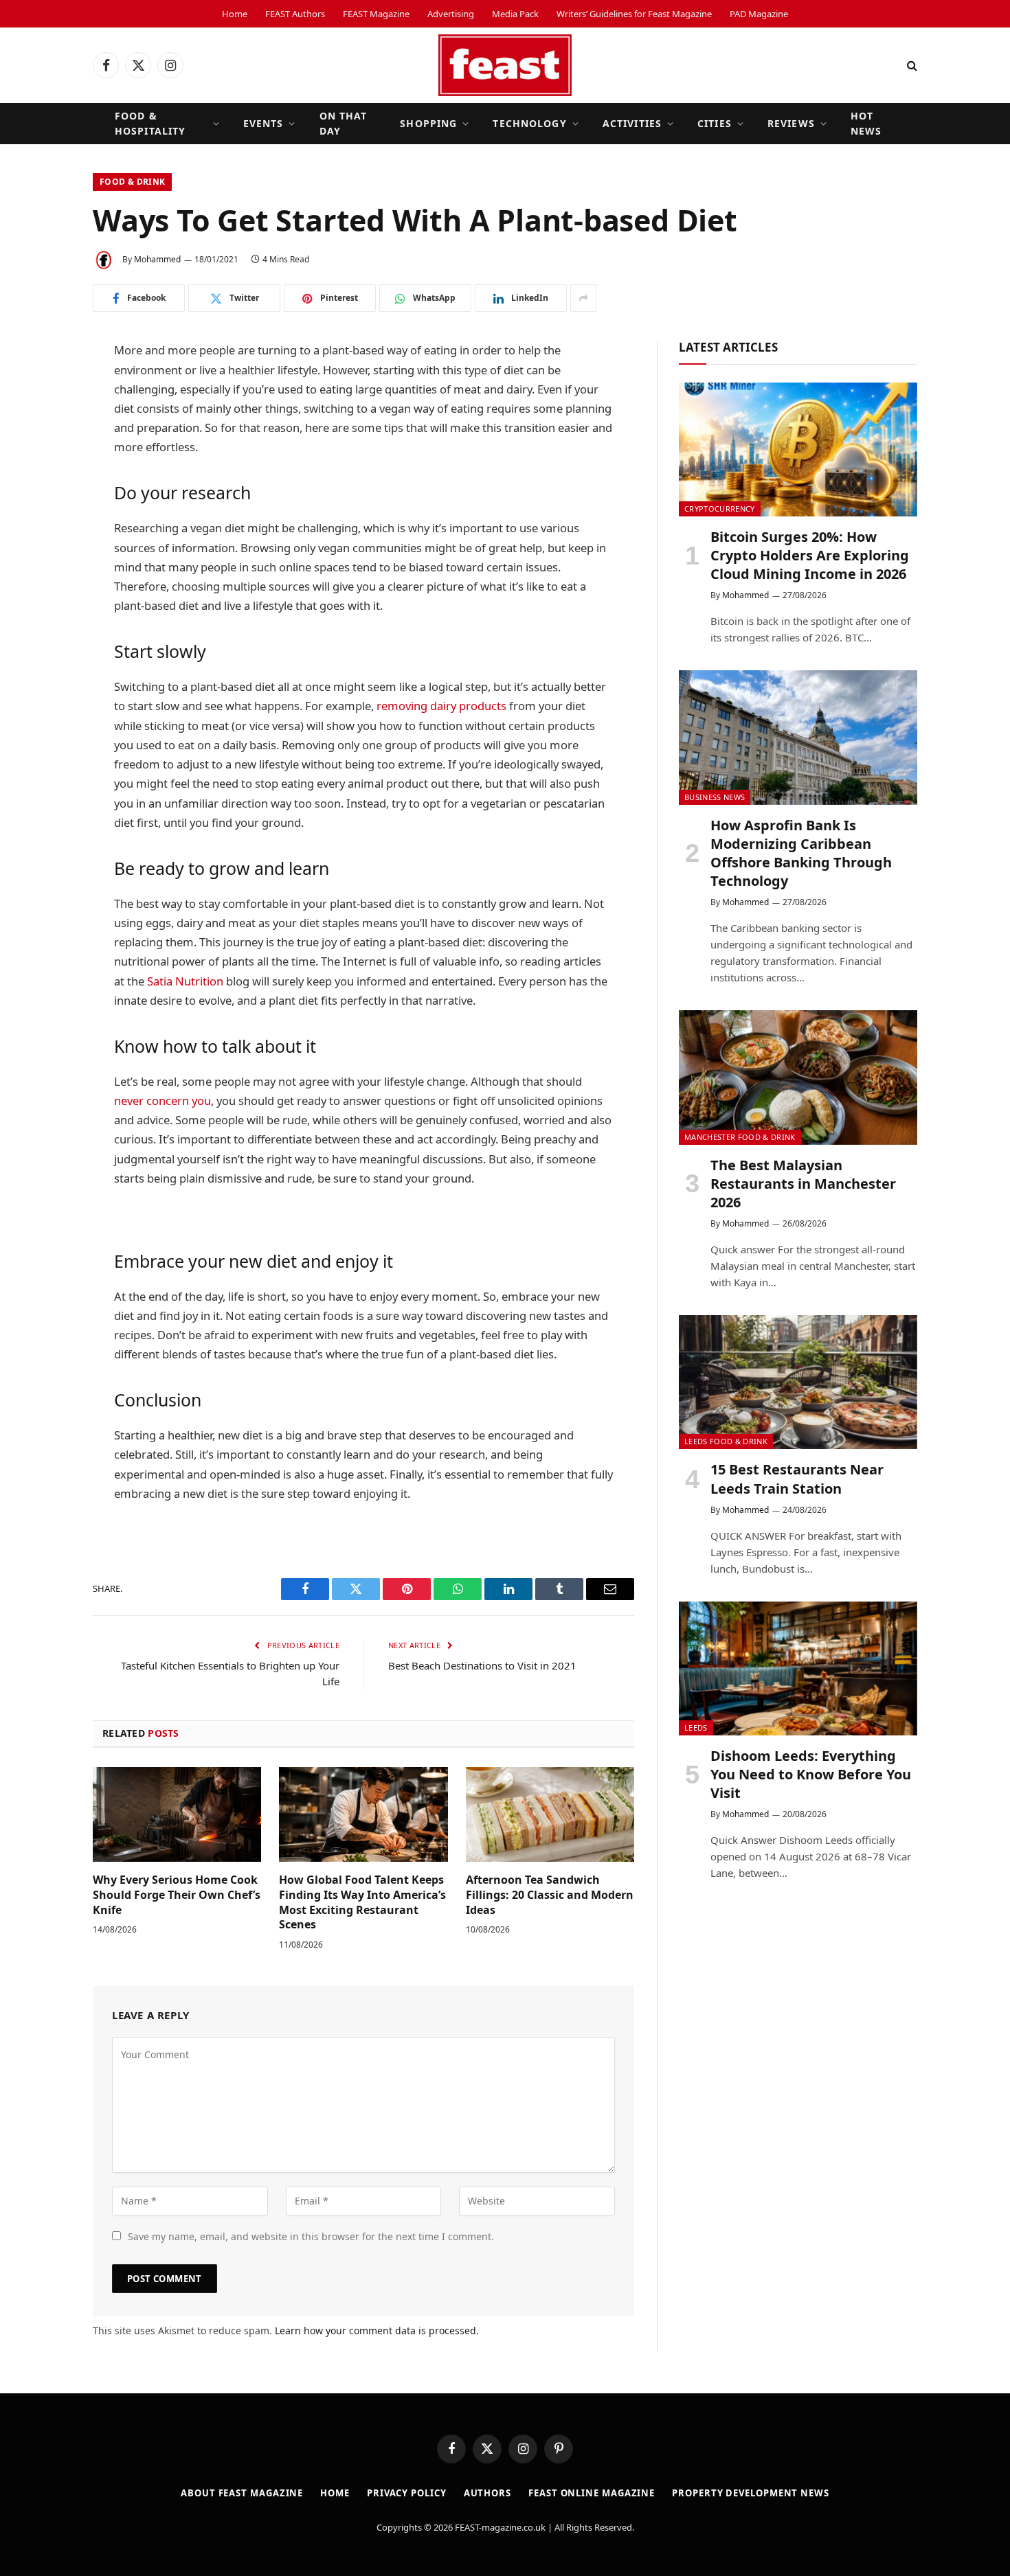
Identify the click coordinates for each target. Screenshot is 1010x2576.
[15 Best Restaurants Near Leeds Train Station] (798, 1382)
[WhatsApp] (45, 492)
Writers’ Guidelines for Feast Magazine (634, 14)
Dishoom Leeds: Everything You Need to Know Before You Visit (811, 1774)
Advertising (451, 14)
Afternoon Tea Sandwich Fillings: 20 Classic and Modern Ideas (550, 1895)
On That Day (344, 123)
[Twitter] (45, 422)
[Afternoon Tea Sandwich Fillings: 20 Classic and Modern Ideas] (550, 1814)
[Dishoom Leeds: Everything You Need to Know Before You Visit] (798, 1668)
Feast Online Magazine (592, 2493)
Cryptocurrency (720, 509)
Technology (529, 123)
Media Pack (515, 14)
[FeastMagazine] (505, 65)
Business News (715, 797)
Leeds (696, 1728)
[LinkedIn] (45, 457)
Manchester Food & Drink (740, 1137)
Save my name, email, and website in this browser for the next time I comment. (311, 2236)
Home (235, 14)
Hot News (866, 123)
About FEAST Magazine (242, 2493)
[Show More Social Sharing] (583, 298)
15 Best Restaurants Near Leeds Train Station (797, 1479)
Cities (715, 123)
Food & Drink (132, 182)
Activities (632, 123)
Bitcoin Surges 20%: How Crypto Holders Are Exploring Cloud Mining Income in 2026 (810, 555)
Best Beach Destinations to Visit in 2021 (482, 1665)
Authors (487, 2493)
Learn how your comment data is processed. (377, 2330)
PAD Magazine (759, 14)
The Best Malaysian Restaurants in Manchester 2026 (803, 1184)
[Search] (911, 66)
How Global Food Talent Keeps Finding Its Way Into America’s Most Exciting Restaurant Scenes (362, 1902)
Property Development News (751, 2493)
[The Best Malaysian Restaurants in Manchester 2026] (798, 1077)
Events (263, 123)
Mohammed (157, 259)
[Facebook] (45, 387)
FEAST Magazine (376, 14)
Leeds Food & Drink (726, 1441)
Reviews (791, 123)
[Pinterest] (45, 527)
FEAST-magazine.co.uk (500, 2527)
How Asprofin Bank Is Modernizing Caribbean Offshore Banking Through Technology (801, 853)
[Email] (45, 562)
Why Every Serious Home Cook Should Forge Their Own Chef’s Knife (177, 1895)
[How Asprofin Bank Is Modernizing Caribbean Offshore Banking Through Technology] (798, 737)
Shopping (428, 123)
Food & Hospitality (150, 123)
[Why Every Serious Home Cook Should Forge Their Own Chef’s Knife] (177, 1814)
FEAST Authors (295, 14)
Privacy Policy (407, 2493)
